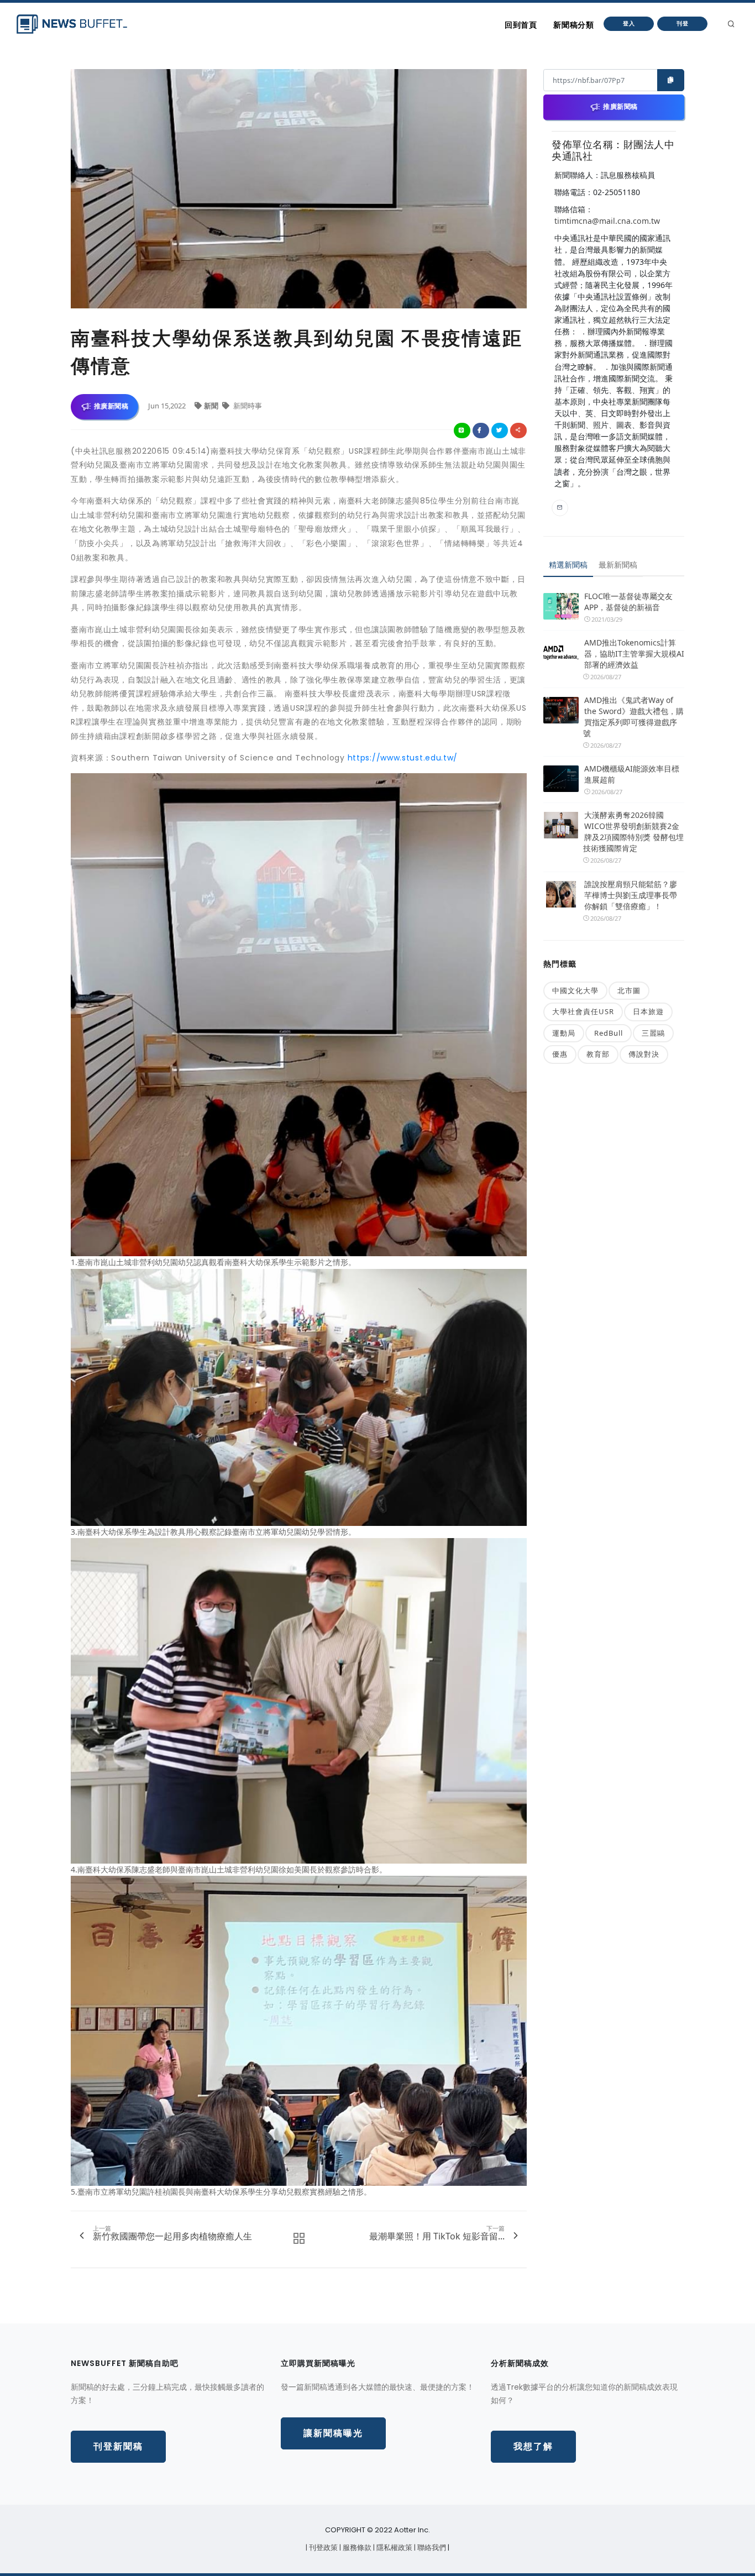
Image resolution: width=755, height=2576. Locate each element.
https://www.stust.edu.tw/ (403, 758)
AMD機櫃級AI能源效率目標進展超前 (632, 774)
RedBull (609, 1033)
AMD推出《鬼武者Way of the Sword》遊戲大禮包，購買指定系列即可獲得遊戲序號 (633, 717)
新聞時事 (247, 406)
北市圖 (629, 990)
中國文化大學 (575, 990)
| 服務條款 (356, 2548)
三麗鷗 (653, 1033)
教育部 (598, 1054)
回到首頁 (521, 25)
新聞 (212, 406)
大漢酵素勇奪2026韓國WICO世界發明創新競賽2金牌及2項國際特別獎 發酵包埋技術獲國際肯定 (633, 831)
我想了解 (533, 2446)
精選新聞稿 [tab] (568, 565)
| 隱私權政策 (394, 2548)
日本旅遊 (648, 1011)
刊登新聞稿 (118, 2446)
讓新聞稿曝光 (333, 2433)
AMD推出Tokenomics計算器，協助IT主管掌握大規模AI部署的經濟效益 (634, 654)
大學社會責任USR (583, 1011)
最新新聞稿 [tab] (618, 565)
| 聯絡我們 (431, 2548)
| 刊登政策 (323, 2548)
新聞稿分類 (573, 25)
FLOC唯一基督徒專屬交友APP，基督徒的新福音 (628, 602)
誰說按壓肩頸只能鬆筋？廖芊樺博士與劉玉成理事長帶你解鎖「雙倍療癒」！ (631, 895)
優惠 (560, 1054)
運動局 (564, 1033)
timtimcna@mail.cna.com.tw (607, 221)
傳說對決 (644, 1054)
